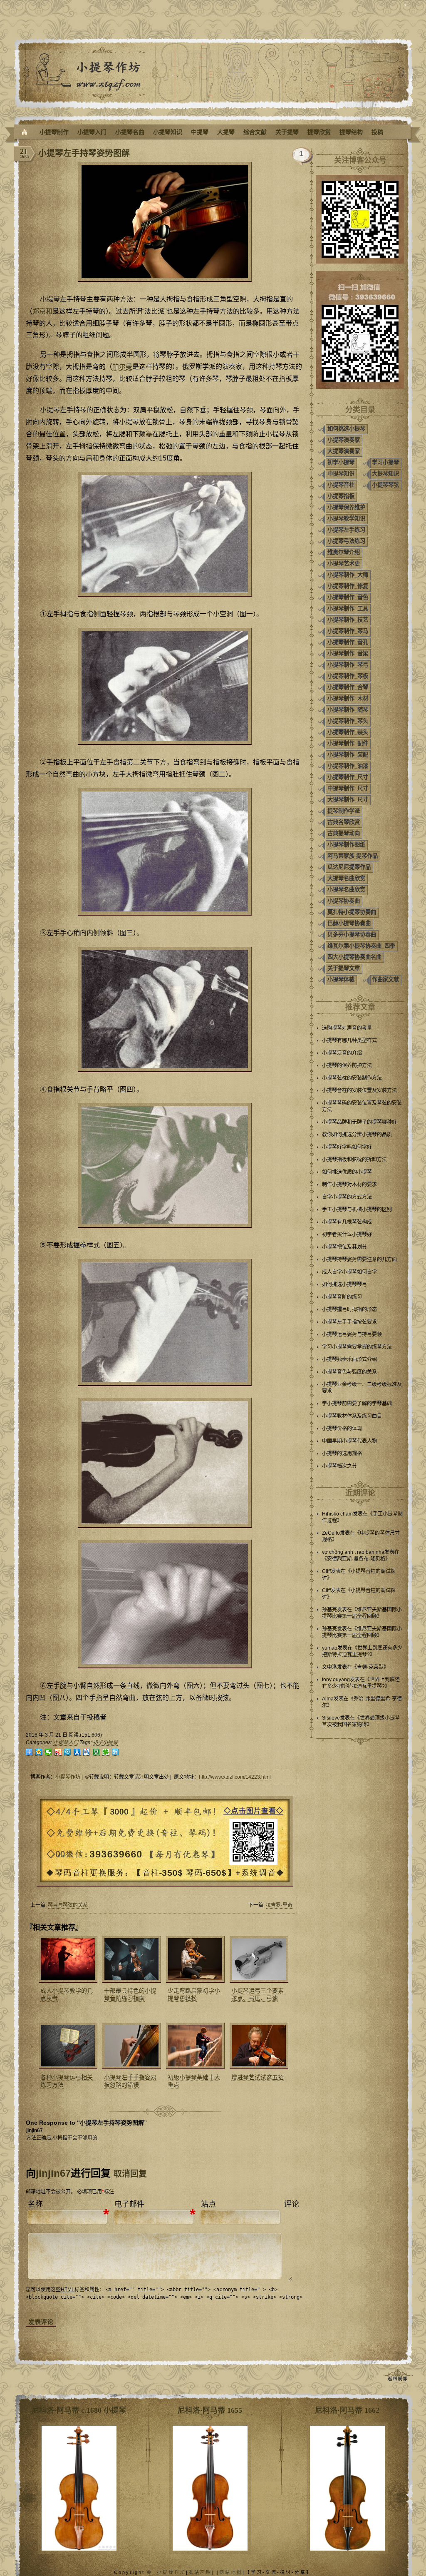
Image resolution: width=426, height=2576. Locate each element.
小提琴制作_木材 (348, 698)
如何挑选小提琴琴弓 (344, 1284)
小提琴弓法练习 (346, 541)
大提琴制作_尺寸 (348, 800)
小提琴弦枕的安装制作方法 (352, 1078)
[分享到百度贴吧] (87, 1752)
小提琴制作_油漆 (348, 766)
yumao (330, 1648)
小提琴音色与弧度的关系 (349, 1372)
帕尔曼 (122, 367)
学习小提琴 (385, 462)
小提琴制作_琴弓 (348, 665)
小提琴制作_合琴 (348, 687)
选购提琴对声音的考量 (347, 1028)
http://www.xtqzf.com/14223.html (235, 1777)
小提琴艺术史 (344, 564)
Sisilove (331, 1718)
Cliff (326, 1571)
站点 (208, 2204)
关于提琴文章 (344, 968)
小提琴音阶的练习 (342, 1297)
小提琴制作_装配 (348, 755)
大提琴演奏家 (344, 451)
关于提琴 (287, 132)
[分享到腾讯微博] (68, 1752)
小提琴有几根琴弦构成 (347, 1222)
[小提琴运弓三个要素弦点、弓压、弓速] (258, 1959)
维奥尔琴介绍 (344, 552)
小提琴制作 (54, 132)
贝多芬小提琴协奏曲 (352, 935)
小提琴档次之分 (339, 1466)
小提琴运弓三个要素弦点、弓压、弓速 (258, 1994)
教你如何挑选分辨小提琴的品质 (357, 1135)
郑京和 (42, 311)
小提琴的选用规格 (342, 1454)
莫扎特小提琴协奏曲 (352, 912)
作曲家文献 (385, 979)
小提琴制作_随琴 (348, 710)
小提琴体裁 (341, 979)
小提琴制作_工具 (348, 609)
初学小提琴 (105, 1742)
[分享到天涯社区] (115, 1752)
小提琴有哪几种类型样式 (349, 1040)
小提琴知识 (168, 132)
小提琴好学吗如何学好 (347, 1147)
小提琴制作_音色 (348, 597)
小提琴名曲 (130, 132)
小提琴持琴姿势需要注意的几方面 (359, 1259)
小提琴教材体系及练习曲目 (352, 1416)
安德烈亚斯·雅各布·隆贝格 (356, 1559)
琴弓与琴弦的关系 (68, 1905)
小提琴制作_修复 (348, 586)
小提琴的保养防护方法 (347, 1065)
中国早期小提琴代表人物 (349, 1441)
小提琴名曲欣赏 (346, 890)
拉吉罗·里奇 (279, 1905)
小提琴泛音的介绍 (342, 1053)
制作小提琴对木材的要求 (349, 1185)
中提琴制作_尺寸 (348, 788)
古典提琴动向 (344, 833)
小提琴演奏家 (344, 440)
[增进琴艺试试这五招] (258, 2046)
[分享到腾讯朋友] (106, 1752)
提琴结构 (351, 132)
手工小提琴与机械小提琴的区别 (357, 1210)
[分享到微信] (48, 1752)
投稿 (377, 132)
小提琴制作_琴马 (348, 631)
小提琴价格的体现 (342, 1429)
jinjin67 (53, 2173)
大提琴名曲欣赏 (346, 878)
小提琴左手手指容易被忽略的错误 (130, 2081)
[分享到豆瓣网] (96, 1752)
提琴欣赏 (319, 132)
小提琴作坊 (68, 1777)
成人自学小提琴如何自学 (349, 1272)
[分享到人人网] (77, 1752)
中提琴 (200, 132)
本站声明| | (204, 2572)
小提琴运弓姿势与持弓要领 (352, 1334)
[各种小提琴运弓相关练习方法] (67, 2046)
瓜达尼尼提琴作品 (349, 867)
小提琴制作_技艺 (348, 620)
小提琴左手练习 (346, 530)
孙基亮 (329, 1610)
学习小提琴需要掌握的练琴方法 (357, 1347)
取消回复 (130, 2174)
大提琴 (226, 132)
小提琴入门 (92, 132)
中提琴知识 (341, 474)
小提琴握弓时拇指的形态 (349, 1309)
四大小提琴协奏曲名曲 (354, 957)
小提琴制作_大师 (348, 575)
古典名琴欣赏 (344, 822)
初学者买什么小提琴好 (347, 1234)
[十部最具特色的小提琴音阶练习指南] (131, 1959)
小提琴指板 (341, 496)
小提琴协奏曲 (344, 901)
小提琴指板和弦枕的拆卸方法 (354, 1160)
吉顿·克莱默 (370, 1667)
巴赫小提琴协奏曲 (349, 923)
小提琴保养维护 (346, 507)
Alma (328, 1699)
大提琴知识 (385, 474)
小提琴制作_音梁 (348, 653)
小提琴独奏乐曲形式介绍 (349, 1359)
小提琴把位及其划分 (344, 1247)
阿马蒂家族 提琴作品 (353, 856)
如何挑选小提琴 (346, 429)
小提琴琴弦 (385, 485)
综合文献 (255, 132)
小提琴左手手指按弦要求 (349, 1322)
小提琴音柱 (341, 485)
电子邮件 (129, 2204)
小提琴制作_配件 (348, 743)
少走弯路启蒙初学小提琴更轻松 (194, 1994)
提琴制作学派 (344, 811)
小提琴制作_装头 (348, 732)
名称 (35, 2204)
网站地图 (231, 2572)
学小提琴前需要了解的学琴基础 (357, 1404)
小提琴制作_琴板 (348, 676)
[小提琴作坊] (25, 132)
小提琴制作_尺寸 (348, 777)
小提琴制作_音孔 (348, 642)
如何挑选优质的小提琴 (347, 1172)
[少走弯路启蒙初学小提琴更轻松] (194, 1959)
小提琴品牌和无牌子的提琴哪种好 (359, 1122)
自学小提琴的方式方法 (347, 1197)
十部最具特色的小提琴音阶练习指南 (130, 1994)
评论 (292, 2204)
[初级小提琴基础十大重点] (194, 2046)
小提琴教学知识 (346, 519)
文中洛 (329, 1667)
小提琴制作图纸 (346, 845)
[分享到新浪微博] (58, 1752)
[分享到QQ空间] (39, 1752)
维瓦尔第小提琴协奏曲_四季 (361, 946)
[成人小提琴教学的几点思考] (67, 1959)
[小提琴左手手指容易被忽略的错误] (131, 2046)
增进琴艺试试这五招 (258, 2077)
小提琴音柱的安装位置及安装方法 (359, 1090)
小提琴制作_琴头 (348, 721)
